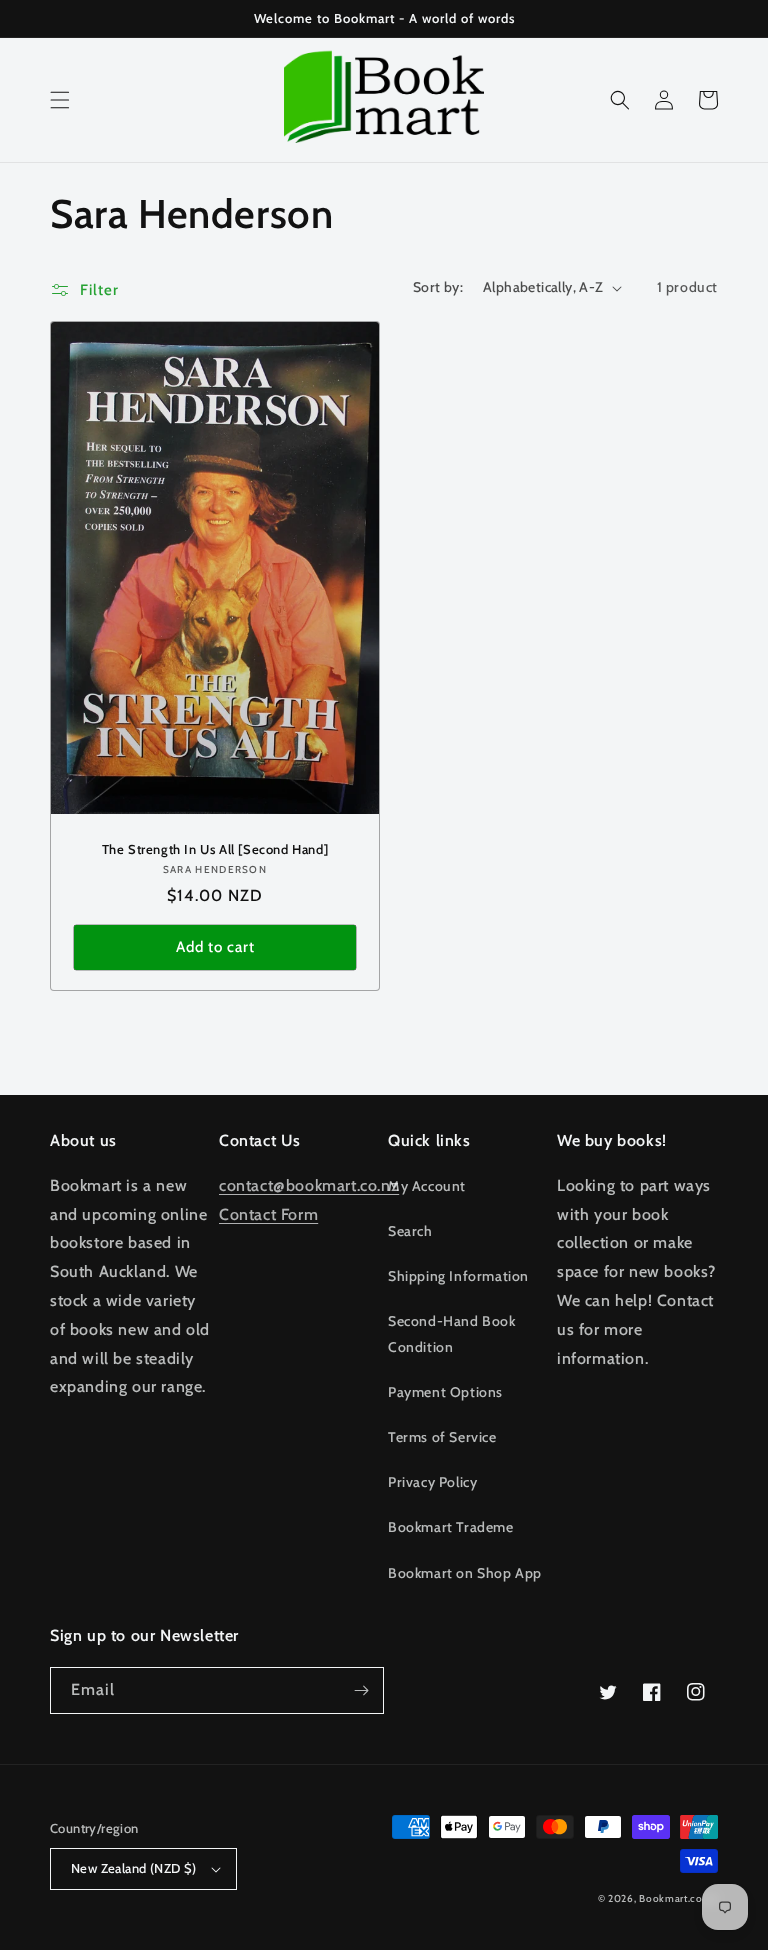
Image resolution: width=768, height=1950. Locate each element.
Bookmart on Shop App (465, 1573)
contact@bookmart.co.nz (309, 1185)
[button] (60, 100)
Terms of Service (442, 1437)
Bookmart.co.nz (678, 1898)
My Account (427, 1186)
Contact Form (268, 1214)
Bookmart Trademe (451, 1527)
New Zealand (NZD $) (134, 1868)
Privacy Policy (432, 1482)
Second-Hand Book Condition (452, 1333)
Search (410, 1231)
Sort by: (438, 287)
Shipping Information (458, 1276)
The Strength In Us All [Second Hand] (215, 849)
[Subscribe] (361, 1690)
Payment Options (445, 1392)
